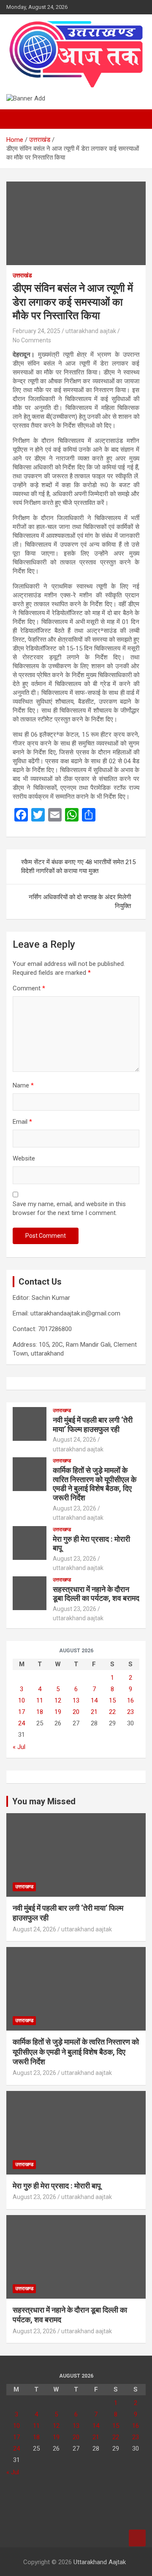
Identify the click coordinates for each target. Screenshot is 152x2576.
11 (40, 1700)
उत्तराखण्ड (62, 1410)
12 (58, 1700)
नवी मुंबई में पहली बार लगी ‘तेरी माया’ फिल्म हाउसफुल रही (93, 1425)
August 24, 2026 (75, 1440)
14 (94, 1700)
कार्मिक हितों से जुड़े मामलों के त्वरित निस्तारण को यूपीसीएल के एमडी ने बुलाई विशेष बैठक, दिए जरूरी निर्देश (95, 1484)
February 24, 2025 (37, 331)
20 (76, 1712)
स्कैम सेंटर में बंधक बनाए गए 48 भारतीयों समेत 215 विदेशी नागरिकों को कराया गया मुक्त (78, 866)
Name (23, 1085)
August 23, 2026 (75, 1508)
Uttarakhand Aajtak (100, 2562)
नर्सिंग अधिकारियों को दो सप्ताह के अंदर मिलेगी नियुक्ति (80, 902)
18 (40, 1712)
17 (22, 1712)
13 (76, 1700)
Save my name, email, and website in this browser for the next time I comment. (69, 1208)
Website (24, 1158)
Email (22, 1122)
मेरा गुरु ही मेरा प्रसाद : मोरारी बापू (57, 2186)
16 (130, 1700)
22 (112, 1712)
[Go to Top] (137, 2538)
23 (130, 1712)
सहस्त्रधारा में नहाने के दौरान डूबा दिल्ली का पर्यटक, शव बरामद (96, 1594)
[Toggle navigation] (17, 119)
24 (22, 1723)
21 (94, 1712)
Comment (29, 988)
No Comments (32, 340)
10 (22, 1700)
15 (112, 1700)
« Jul (19, 1747)
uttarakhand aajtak (91, 331)
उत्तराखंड (22, 275)
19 (58, 1712)
